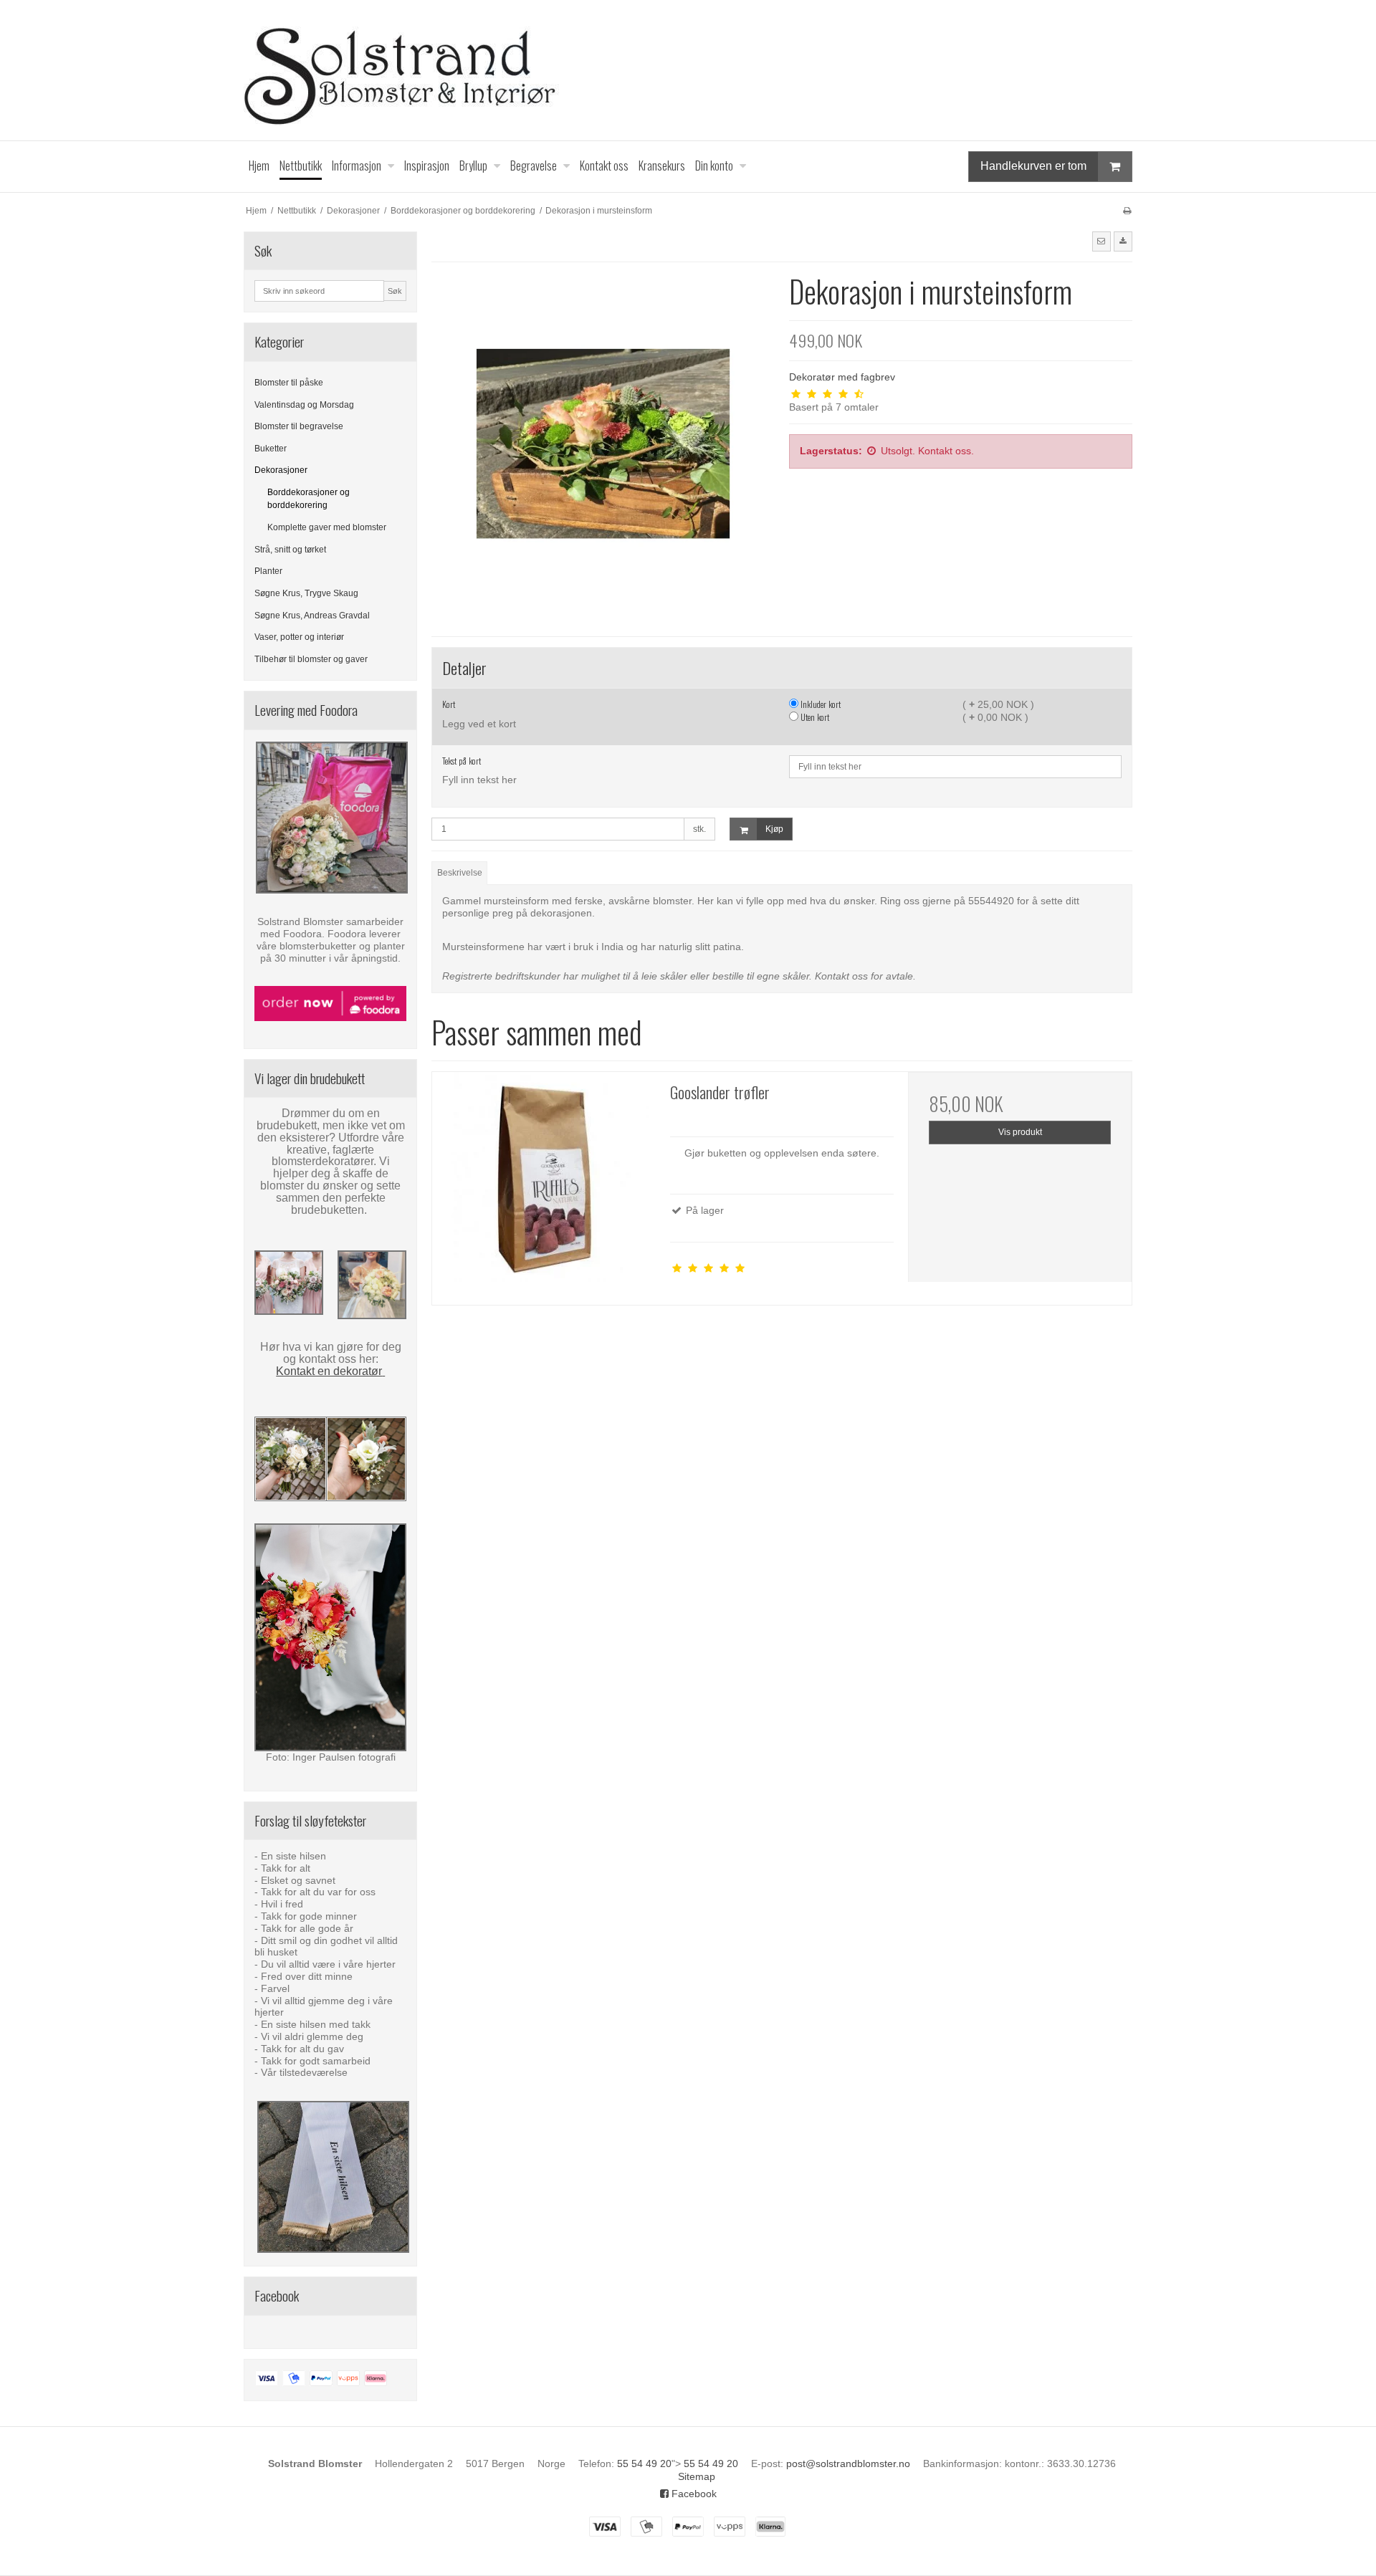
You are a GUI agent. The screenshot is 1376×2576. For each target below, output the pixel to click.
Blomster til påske (289, 383)
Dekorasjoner (281, 470)
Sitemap (697, 2476)
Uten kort (814, 717)
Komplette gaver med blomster (327, 527)
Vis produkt (1020, 1132)
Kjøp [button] (774, 829)
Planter (268, 571)
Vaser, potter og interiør (299, 637)
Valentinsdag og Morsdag (304, 405)
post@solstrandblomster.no (848, 2464)
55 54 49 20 (644, 2464)
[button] (1102, 241)
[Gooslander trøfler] (544, 1184)
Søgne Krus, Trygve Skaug (306, 593)
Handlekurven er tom (1033, 166)
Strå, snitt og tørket (290, 550)
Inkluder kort (820, 704)
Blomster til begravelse (299, 426)
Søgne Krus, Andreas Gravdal (312, 616)
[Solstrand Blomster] (688, 70)
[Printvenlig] (1127, 211)
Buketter (271, 449)
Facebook (693, 2494)
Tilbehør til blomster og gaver (311, 659)
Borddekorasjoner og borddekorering (309, 499)
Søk (395, 291)
